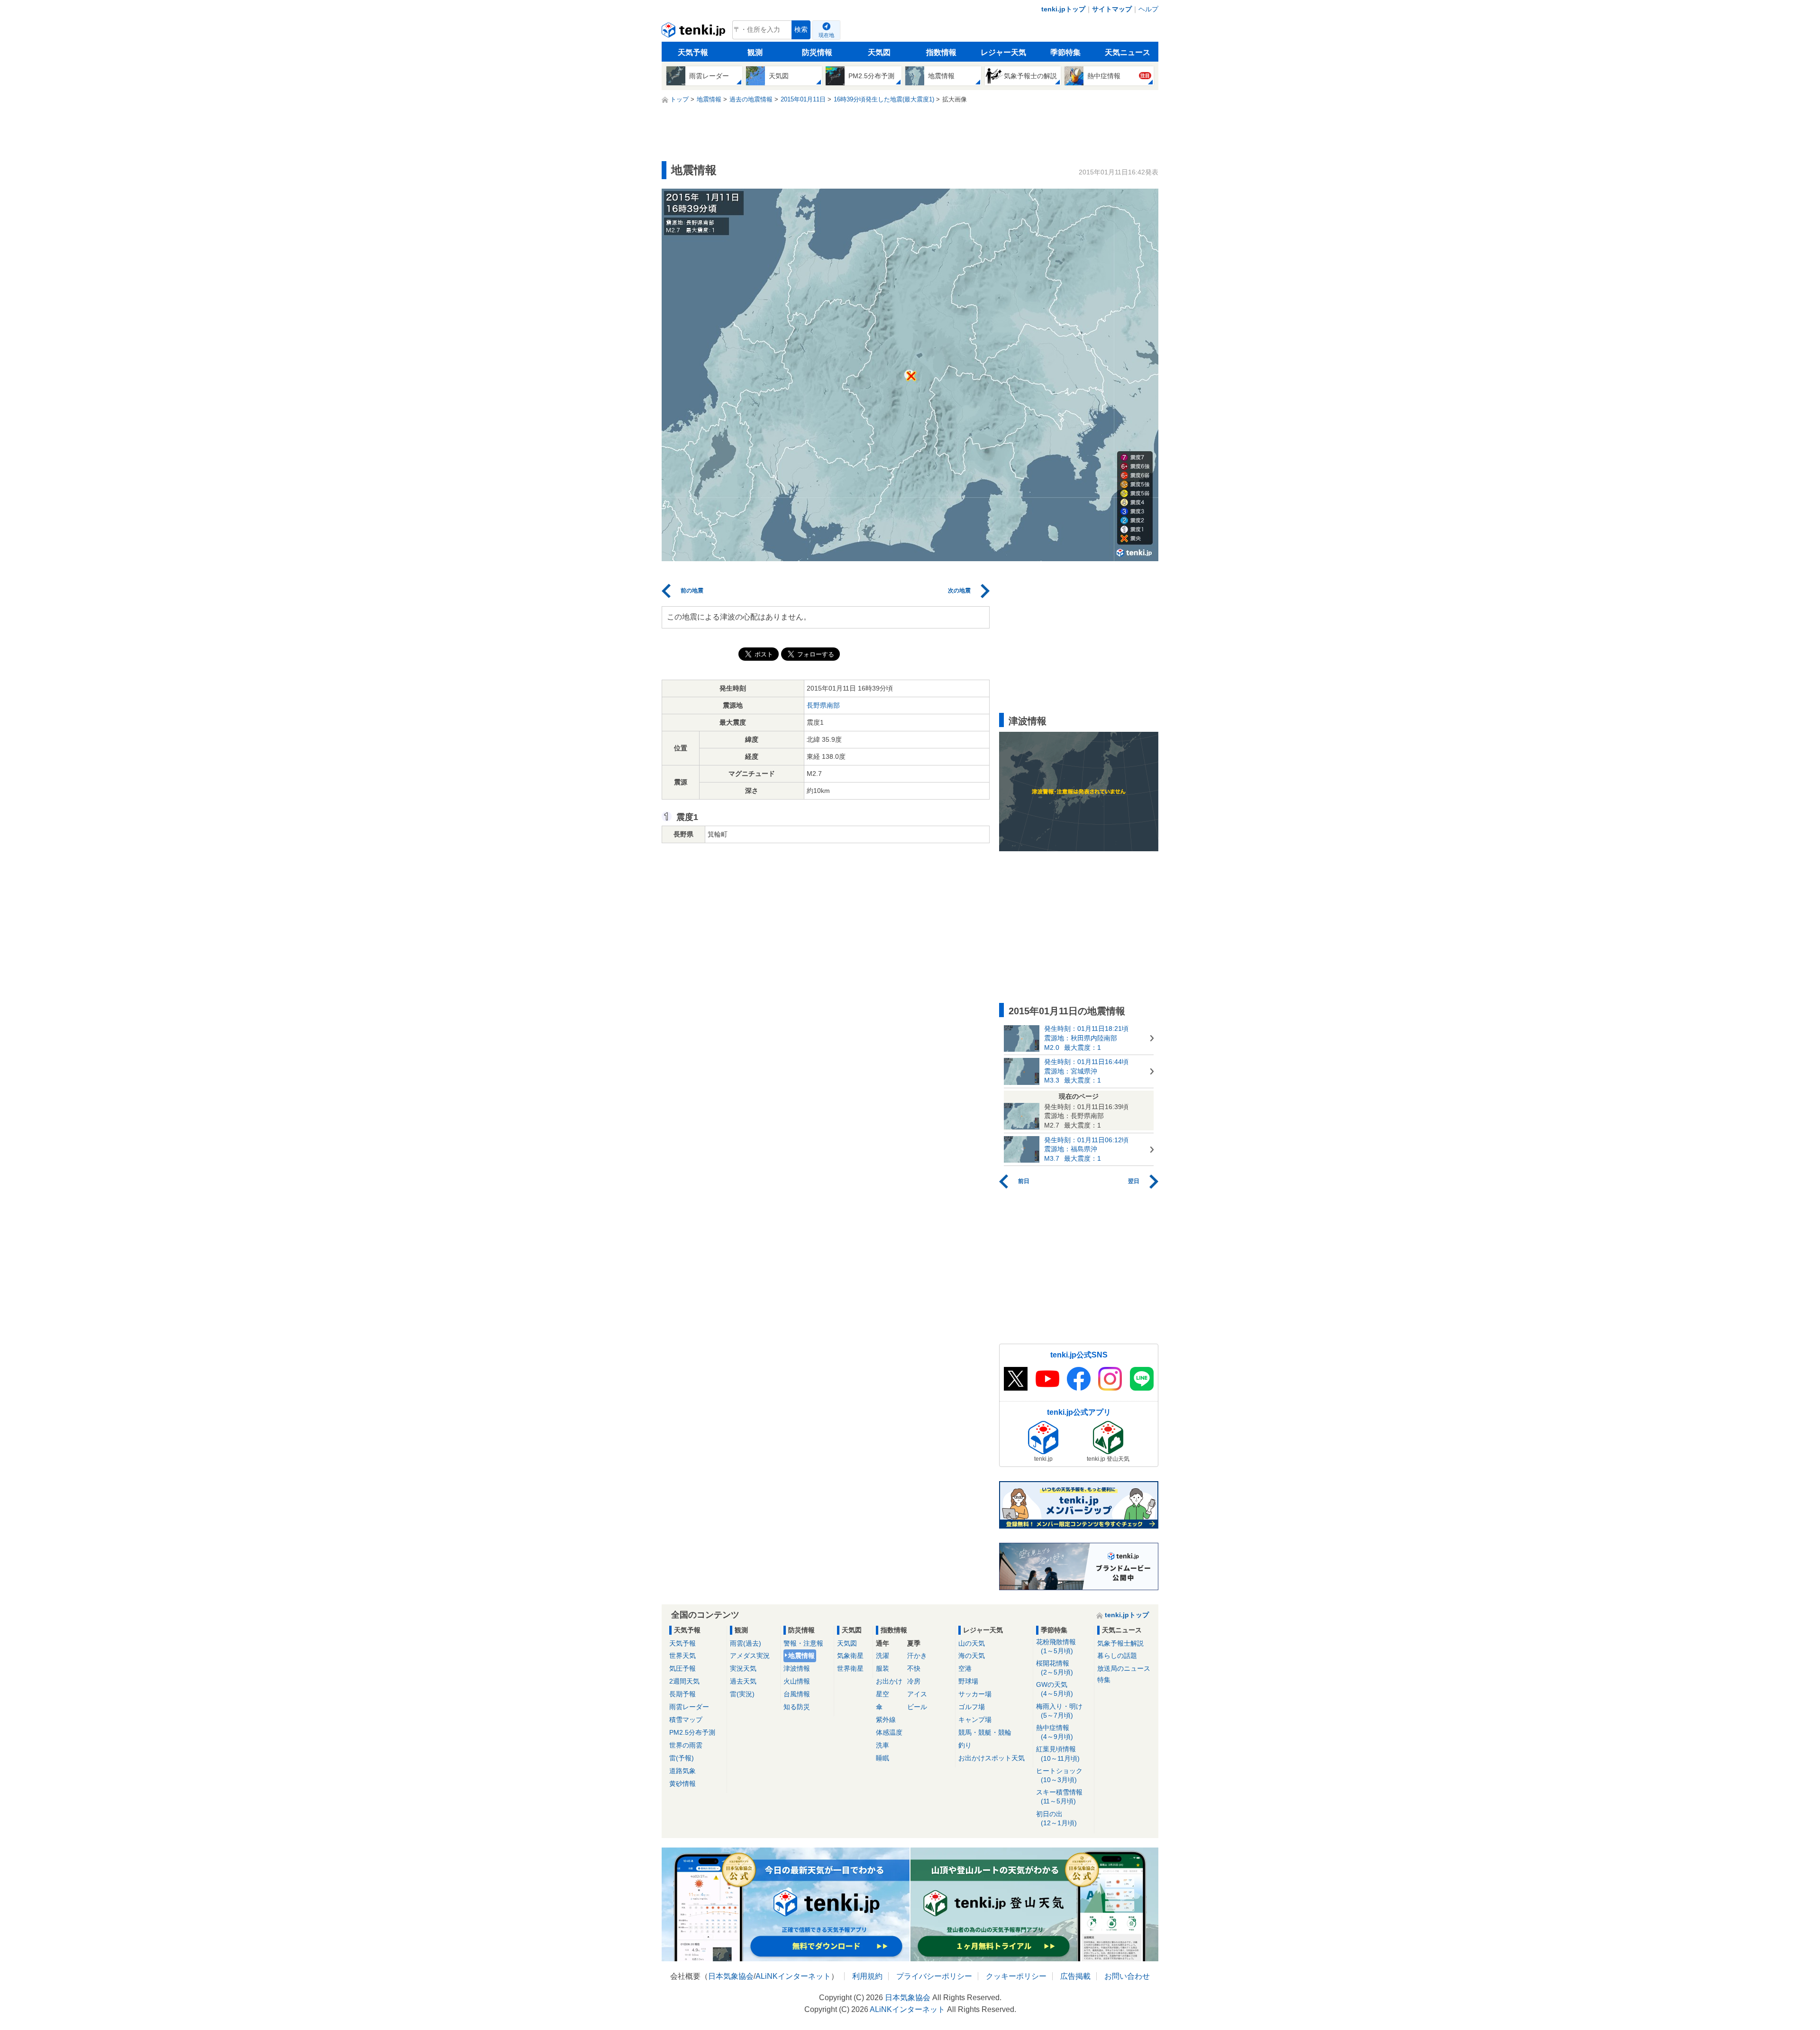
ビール (917, 1707)
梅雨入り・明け (1059, 1711)
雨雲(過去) (746, 1643)
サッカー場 (975, 1694)
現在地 (826, 35)
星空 (883, 1694)
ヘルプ (1148, 9)
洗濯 (883, 1656)
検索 (801, 30)
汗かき (917, 1656)
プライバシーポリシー (934, 1976)
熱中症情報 (1055, 1732)
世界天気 (682, 1656)
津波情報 (797, 1668)
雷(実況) (742, 1694)
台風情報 (797, 1694)
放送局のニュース (1124, 1668)
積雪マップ (686, 1720)
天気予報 (693, 52)
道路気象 (682, 1771)
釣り (965, 1745)
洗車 (883, 1745)
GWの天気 (1055, 1689)
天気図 (879, 52)
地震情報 (801, 1656)
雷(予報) (682, 1758)
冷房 (914, 1681)
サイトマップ (1112, 9)
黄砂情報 (682, 1784)
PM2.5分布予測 (692, 1732)
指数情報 (941, 52)
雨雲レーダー (689, 1707)
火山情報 (797, 1681)
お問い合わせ (1127, 1976)
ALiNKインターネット (793, 1976)
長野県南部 (823, 705)
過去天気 (743, 1681)
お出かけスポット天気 (992, 1758)
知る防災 (797, 1707)
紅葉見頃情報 (1058, 1753)
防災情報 (817, 52)
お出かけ (889, 1681)
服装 (883, 1668)
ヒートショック (1059, 1775)
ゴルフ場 (972, 1707)
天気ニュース (1128, 52)
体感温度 (889, 1732)
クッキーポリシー (1016, 1976)
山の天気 (972, 1643)
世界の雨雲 (686, 1745)
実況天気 (743, 1668)
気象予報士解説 (1120, 1643)
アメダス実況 (750, 1656)
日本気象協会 (731, 1976)
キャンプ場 (975, 1720)
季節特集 (1065, 52)
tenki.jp (695, 32)
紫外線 (886, 1720)
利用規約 (867, 1976)
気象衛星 (850, 1656)
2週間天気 (684, 1681)
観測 (755, 52)
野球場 (968, 1681)
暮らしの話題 (1117, 1656)
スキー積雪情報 (1059, 1797)
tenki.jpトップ (1063, 9)
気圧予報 (682, 1668)
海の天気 (972, 1656)
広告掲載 (1075, 1976)
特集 (1104, 1680)
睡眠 (883, 1758)
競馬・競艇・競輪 (985, 1732)
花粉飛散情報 (1056, 1646)
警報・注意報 (803, 1643)
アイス (917, 1694)
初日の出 (1056, 1818)
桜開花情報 (1055, 1668)
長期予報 (682, 1694)
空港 (965, 1668)
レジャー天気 (1003, 52)
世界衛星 (850, 1668)
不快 (914, 1668)
